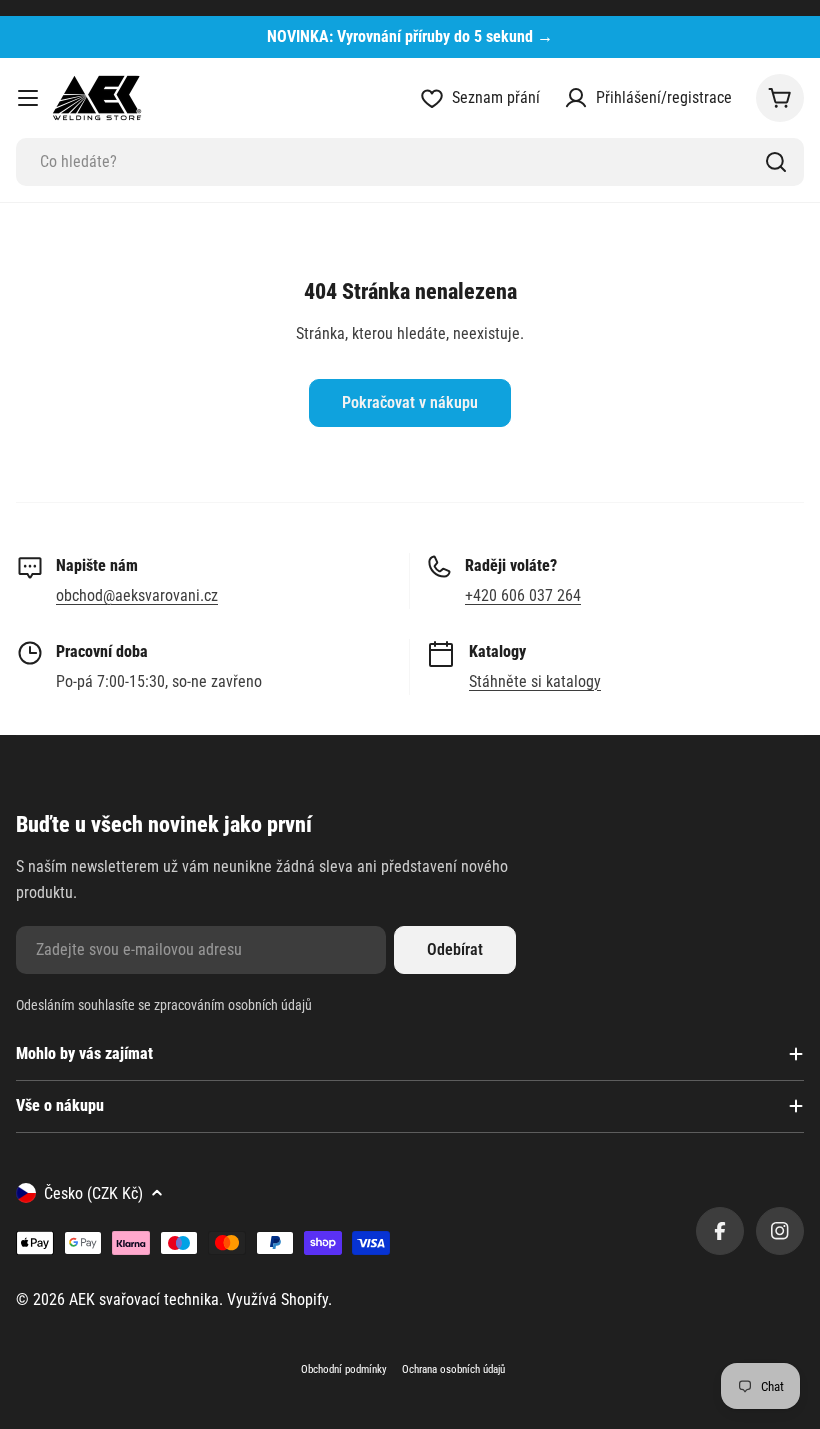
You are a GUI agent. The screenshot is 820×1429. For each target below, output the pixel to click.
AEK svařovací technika (144, 1299)
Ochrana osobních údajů (453, 1369)
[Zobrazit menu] (28, 98)
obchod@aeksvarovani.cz (137, 595)
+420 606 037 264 (523, 595)
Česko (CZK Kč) (93, 1193)
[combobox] (410, 162)
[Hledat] (776, 162)
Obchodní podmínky (344, 1369)
